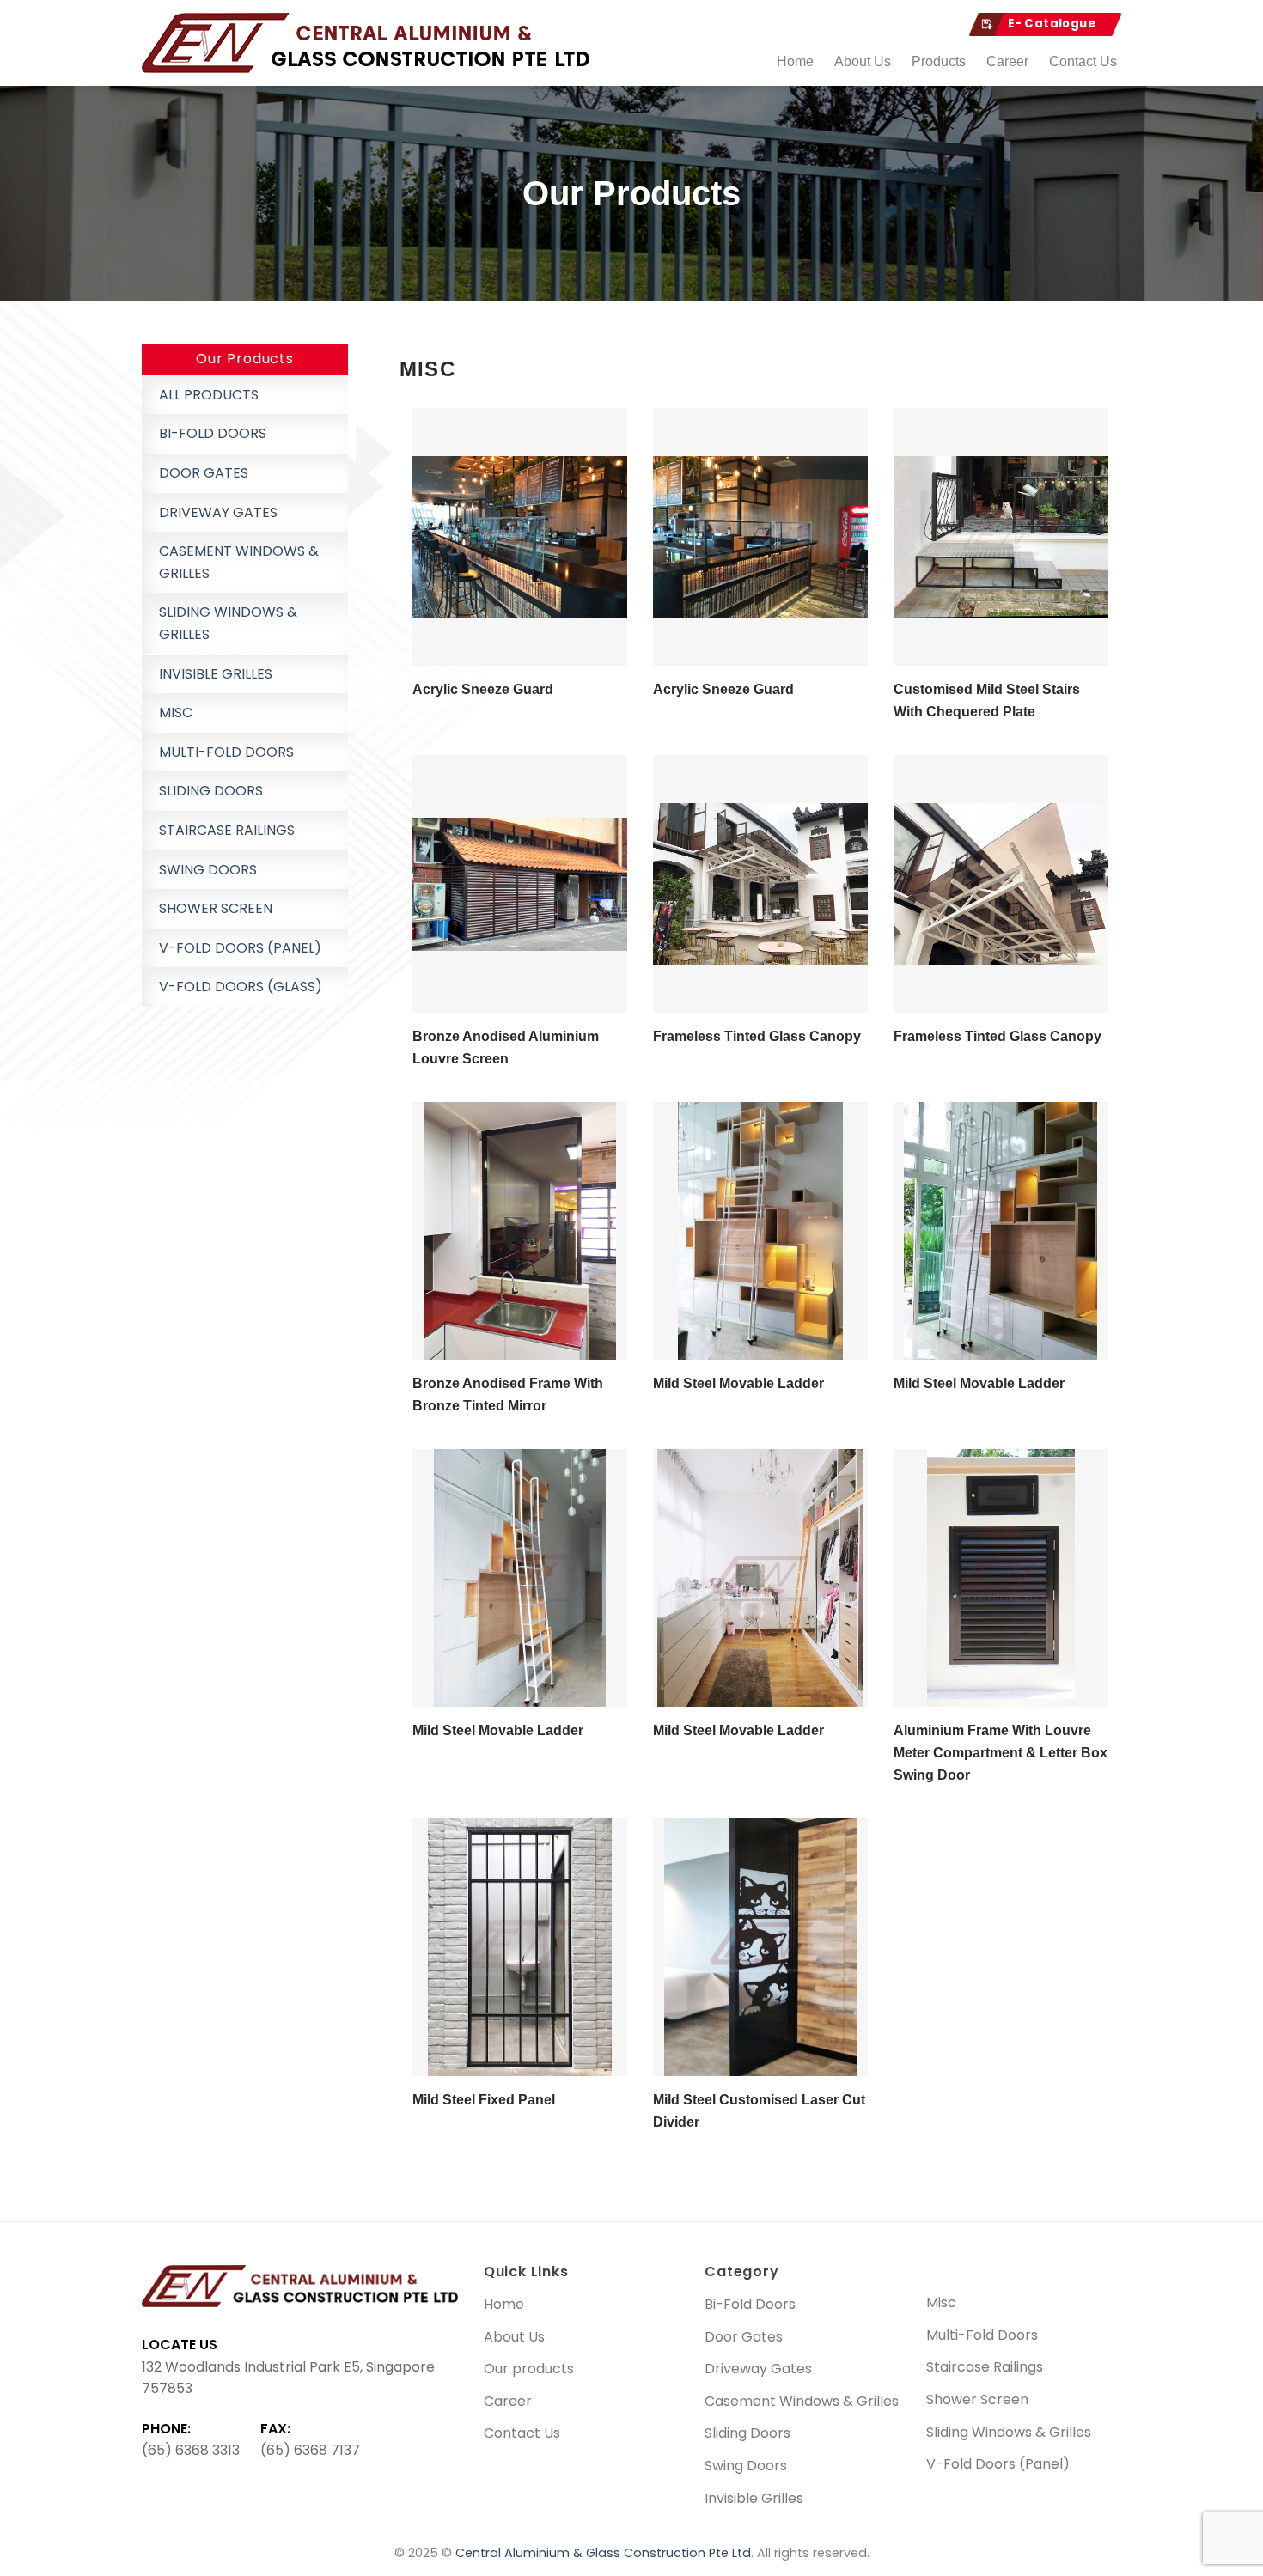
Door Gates (204, 473)
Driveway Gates (218, 512)
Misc (176, 713)
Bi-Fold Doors (213, 433)
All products (209, 395)
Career (1007, 61)
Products (939, 61)
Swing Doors (208, 870)
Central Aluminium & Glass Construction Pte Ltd (603, 2553)
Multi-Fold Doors (226, 752)
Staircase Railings (227, 830)
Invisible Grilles (216, 674)
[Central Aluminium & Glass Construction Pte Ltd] (369, 43)
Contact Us (1083, 61)
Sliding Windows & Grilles (228, 623)
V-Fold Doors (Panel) (240, 948)
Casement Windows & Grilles (239, 562)
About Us (863, 61)
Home (795, 61)
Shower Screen (216, 908)
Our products (529, 2369)
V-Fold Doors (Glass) (241, 987)
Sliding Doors (211, 791)
